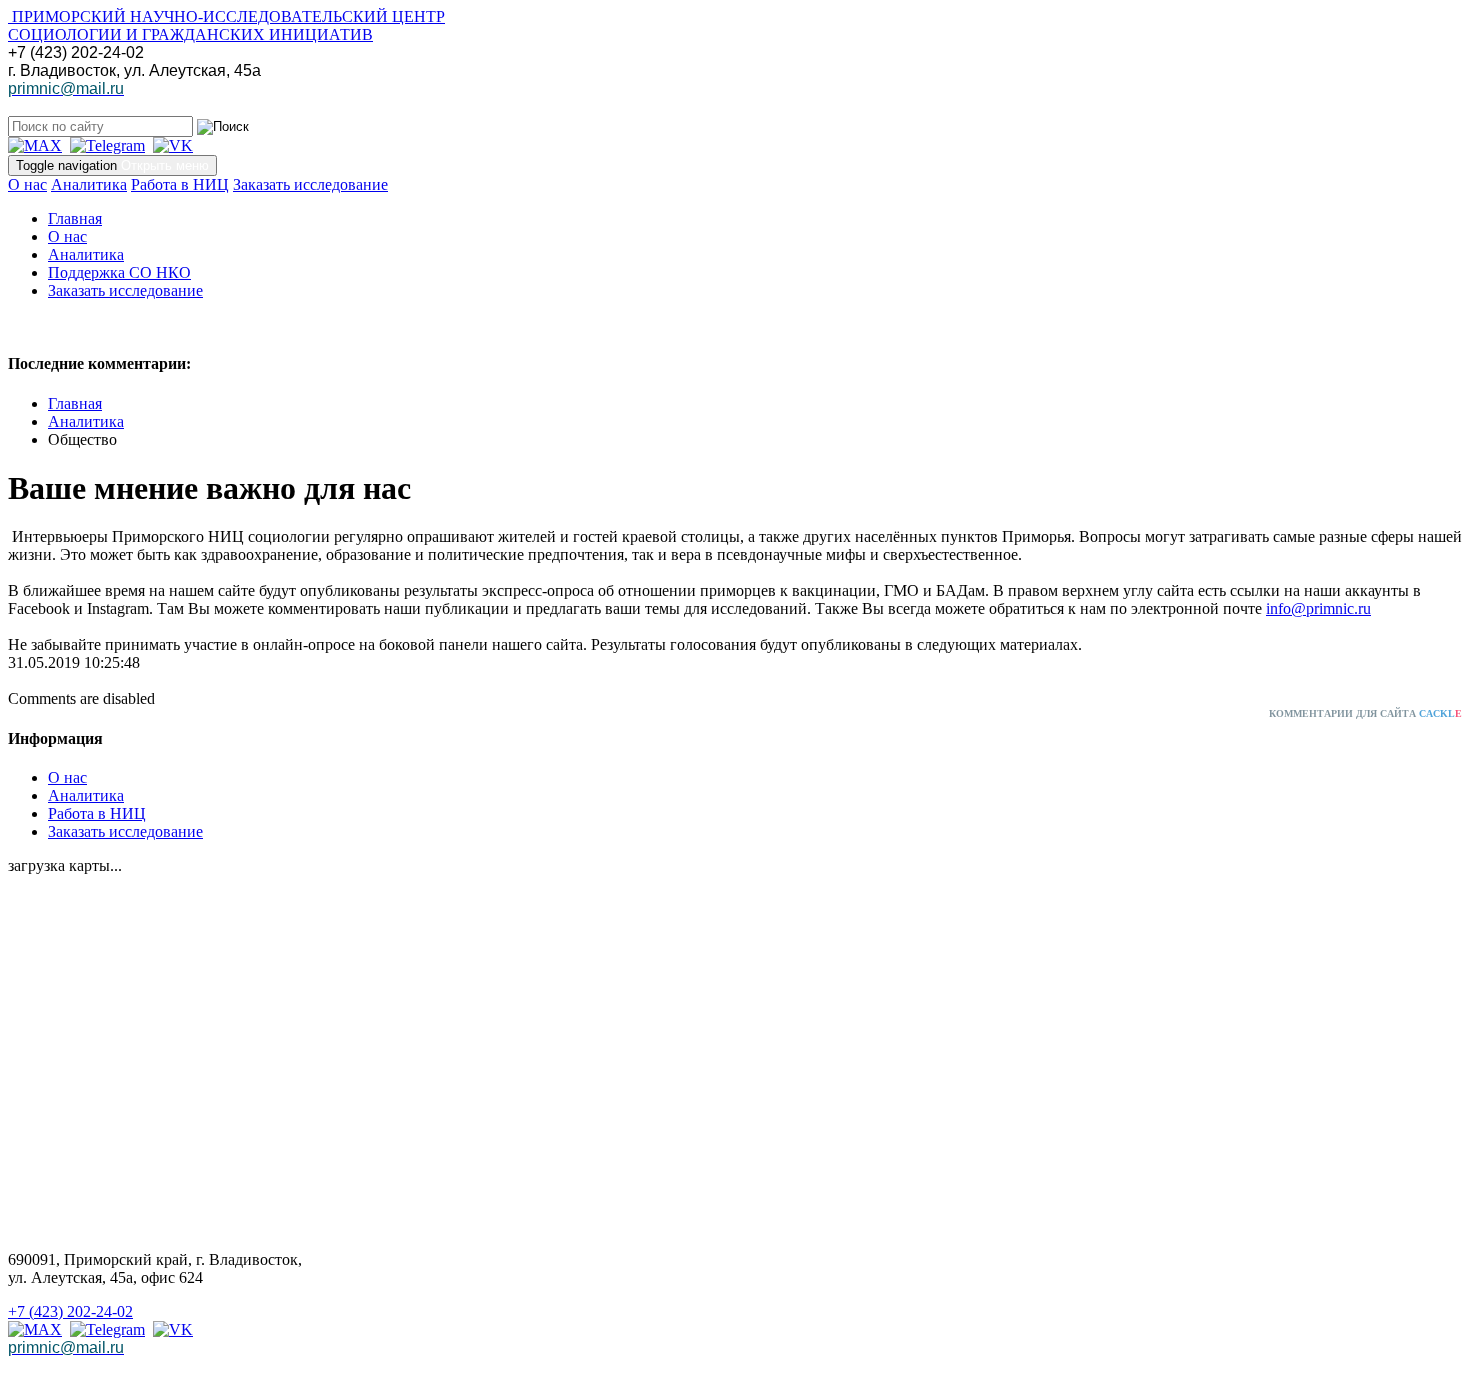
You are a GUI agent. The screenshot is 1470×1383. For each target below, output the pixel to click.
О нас (27, 184)
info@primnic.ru (1318, 608)
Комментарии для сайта (1365, 713)
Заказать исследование (310, 184)
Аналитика (89, 184)
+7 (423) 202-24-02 (70, 1311)
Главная (75, 218)
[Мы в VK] (173, 146)
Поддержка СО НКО (119, 272)
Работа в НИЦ (180, 184)
